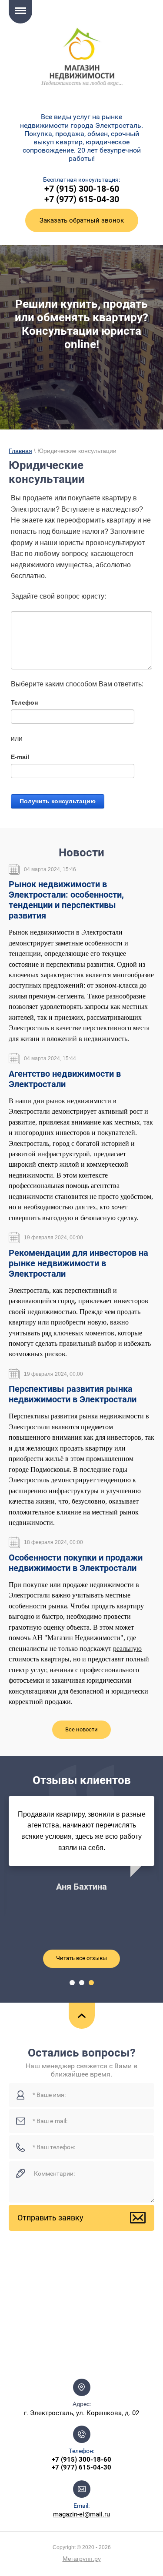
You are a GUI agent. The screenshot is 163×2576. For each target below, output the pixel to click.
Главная (20, 451)
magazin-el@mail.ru (81, 2514)
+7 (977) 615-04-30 (82, 199)
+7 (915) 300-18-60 (82, 189)
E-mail (20, 757)
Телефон (24, 702)
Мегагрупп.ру (82, 2559)
